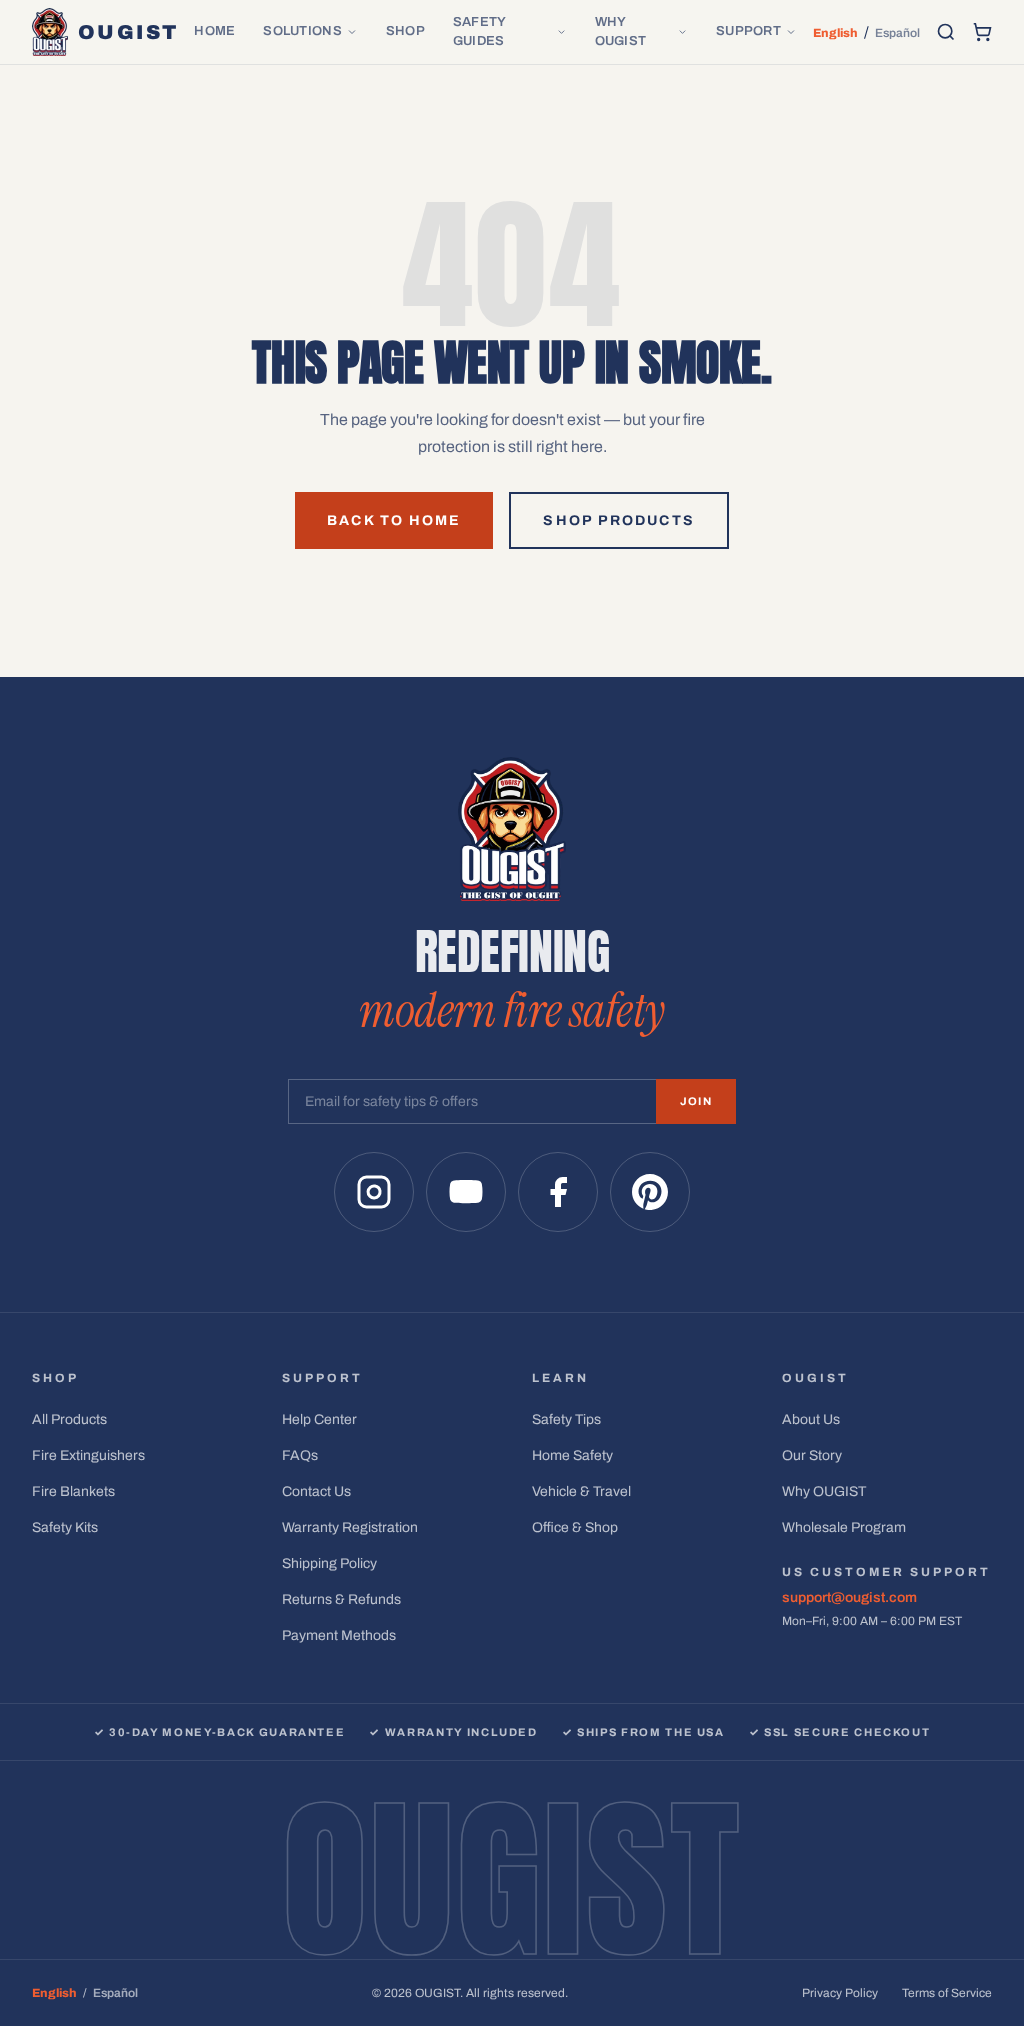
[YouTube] (466, 1192)
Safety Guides (479, 32)
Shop (405, 31)
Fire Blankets (73, 1491)
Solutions (302, 31)
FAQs (300, 1455)
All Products (69, 1419)
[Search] (946, 32)
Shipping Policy (329, 1563)
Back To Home (394, 520)
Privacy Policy (840, 1993)
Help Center (319, 1419)
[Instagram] (374, 1192)
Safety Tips (566, 1419)
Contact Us (316, 1491)
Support (748, 31)
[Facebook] (558, 1192)
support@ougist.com (849, 1597)
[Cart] (982, 32)
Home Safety (572, 1455)
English (835, 33)
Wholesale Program (844, 1527)
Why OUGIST (621, 32)
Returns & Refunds (341, 1599)
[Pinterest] (650, 1192)
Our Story (812, 1455)
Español (897, 33)
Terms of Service (947, 1993)
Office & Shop (575, 1527)
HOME (214, 31)
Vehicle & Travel (581, 1491)
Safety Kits (65, 1527)
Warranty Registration (350, 1527)
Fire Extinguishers (88, 1455)
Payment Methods (339, 1635)
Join (696, 1101)
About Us (811, 1419)
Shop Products (618, 520)
